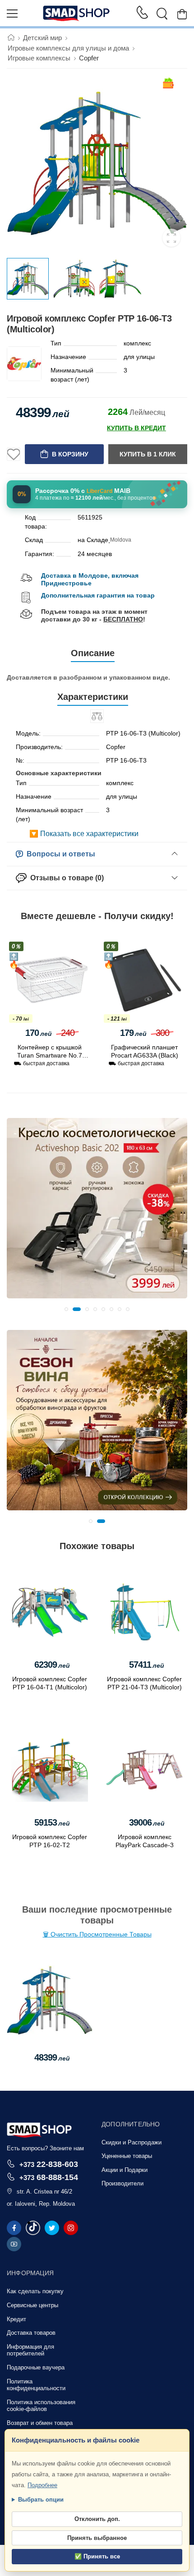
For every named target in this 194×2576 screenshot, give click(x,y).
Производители (122, 2183)
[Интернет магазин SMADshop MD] (77, 14)
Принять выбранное (97, 2538)
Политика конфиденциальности (36, 2385)
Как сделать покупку (35, 2291)
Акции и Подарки (125, 2170)
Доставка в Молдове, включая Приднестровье (90, 579)
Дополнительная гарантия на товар (98, 595)
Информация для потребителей (30, 2350)
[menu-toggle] (12, 14)
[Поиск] (162, 14)
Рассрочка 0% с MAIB (83, 491)
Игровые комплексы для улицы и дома (68, 48)
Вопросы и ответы (59, 854)
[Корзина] (182, 14)
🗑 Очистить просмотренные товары (97, 1934)
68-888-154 (49, 2177)
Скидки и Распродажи (132, 2142)
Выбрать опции (41, 2500)
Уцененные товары (127, 2156)
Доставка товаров (31, 2333)
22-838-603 (49, 2164)
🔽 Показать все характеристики (84, 834)
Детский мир (42, 38)
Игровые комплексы (39, 58)
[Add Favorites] (14, 454)
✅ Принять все (97, 2556)
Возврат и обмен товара (40, 2423)
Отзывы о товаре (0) (65, 878)
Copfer (89, 58)
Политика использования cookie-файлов (41, 2406)
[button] (66, 1309)
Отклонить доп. (97, 2519)
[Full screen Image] (171, 238)
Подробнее (42, 2485)
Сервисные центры (32, 2305)
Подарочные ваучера (36, 2367)
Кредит (16, 2319)
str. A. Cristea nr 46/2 (44, 2192)
